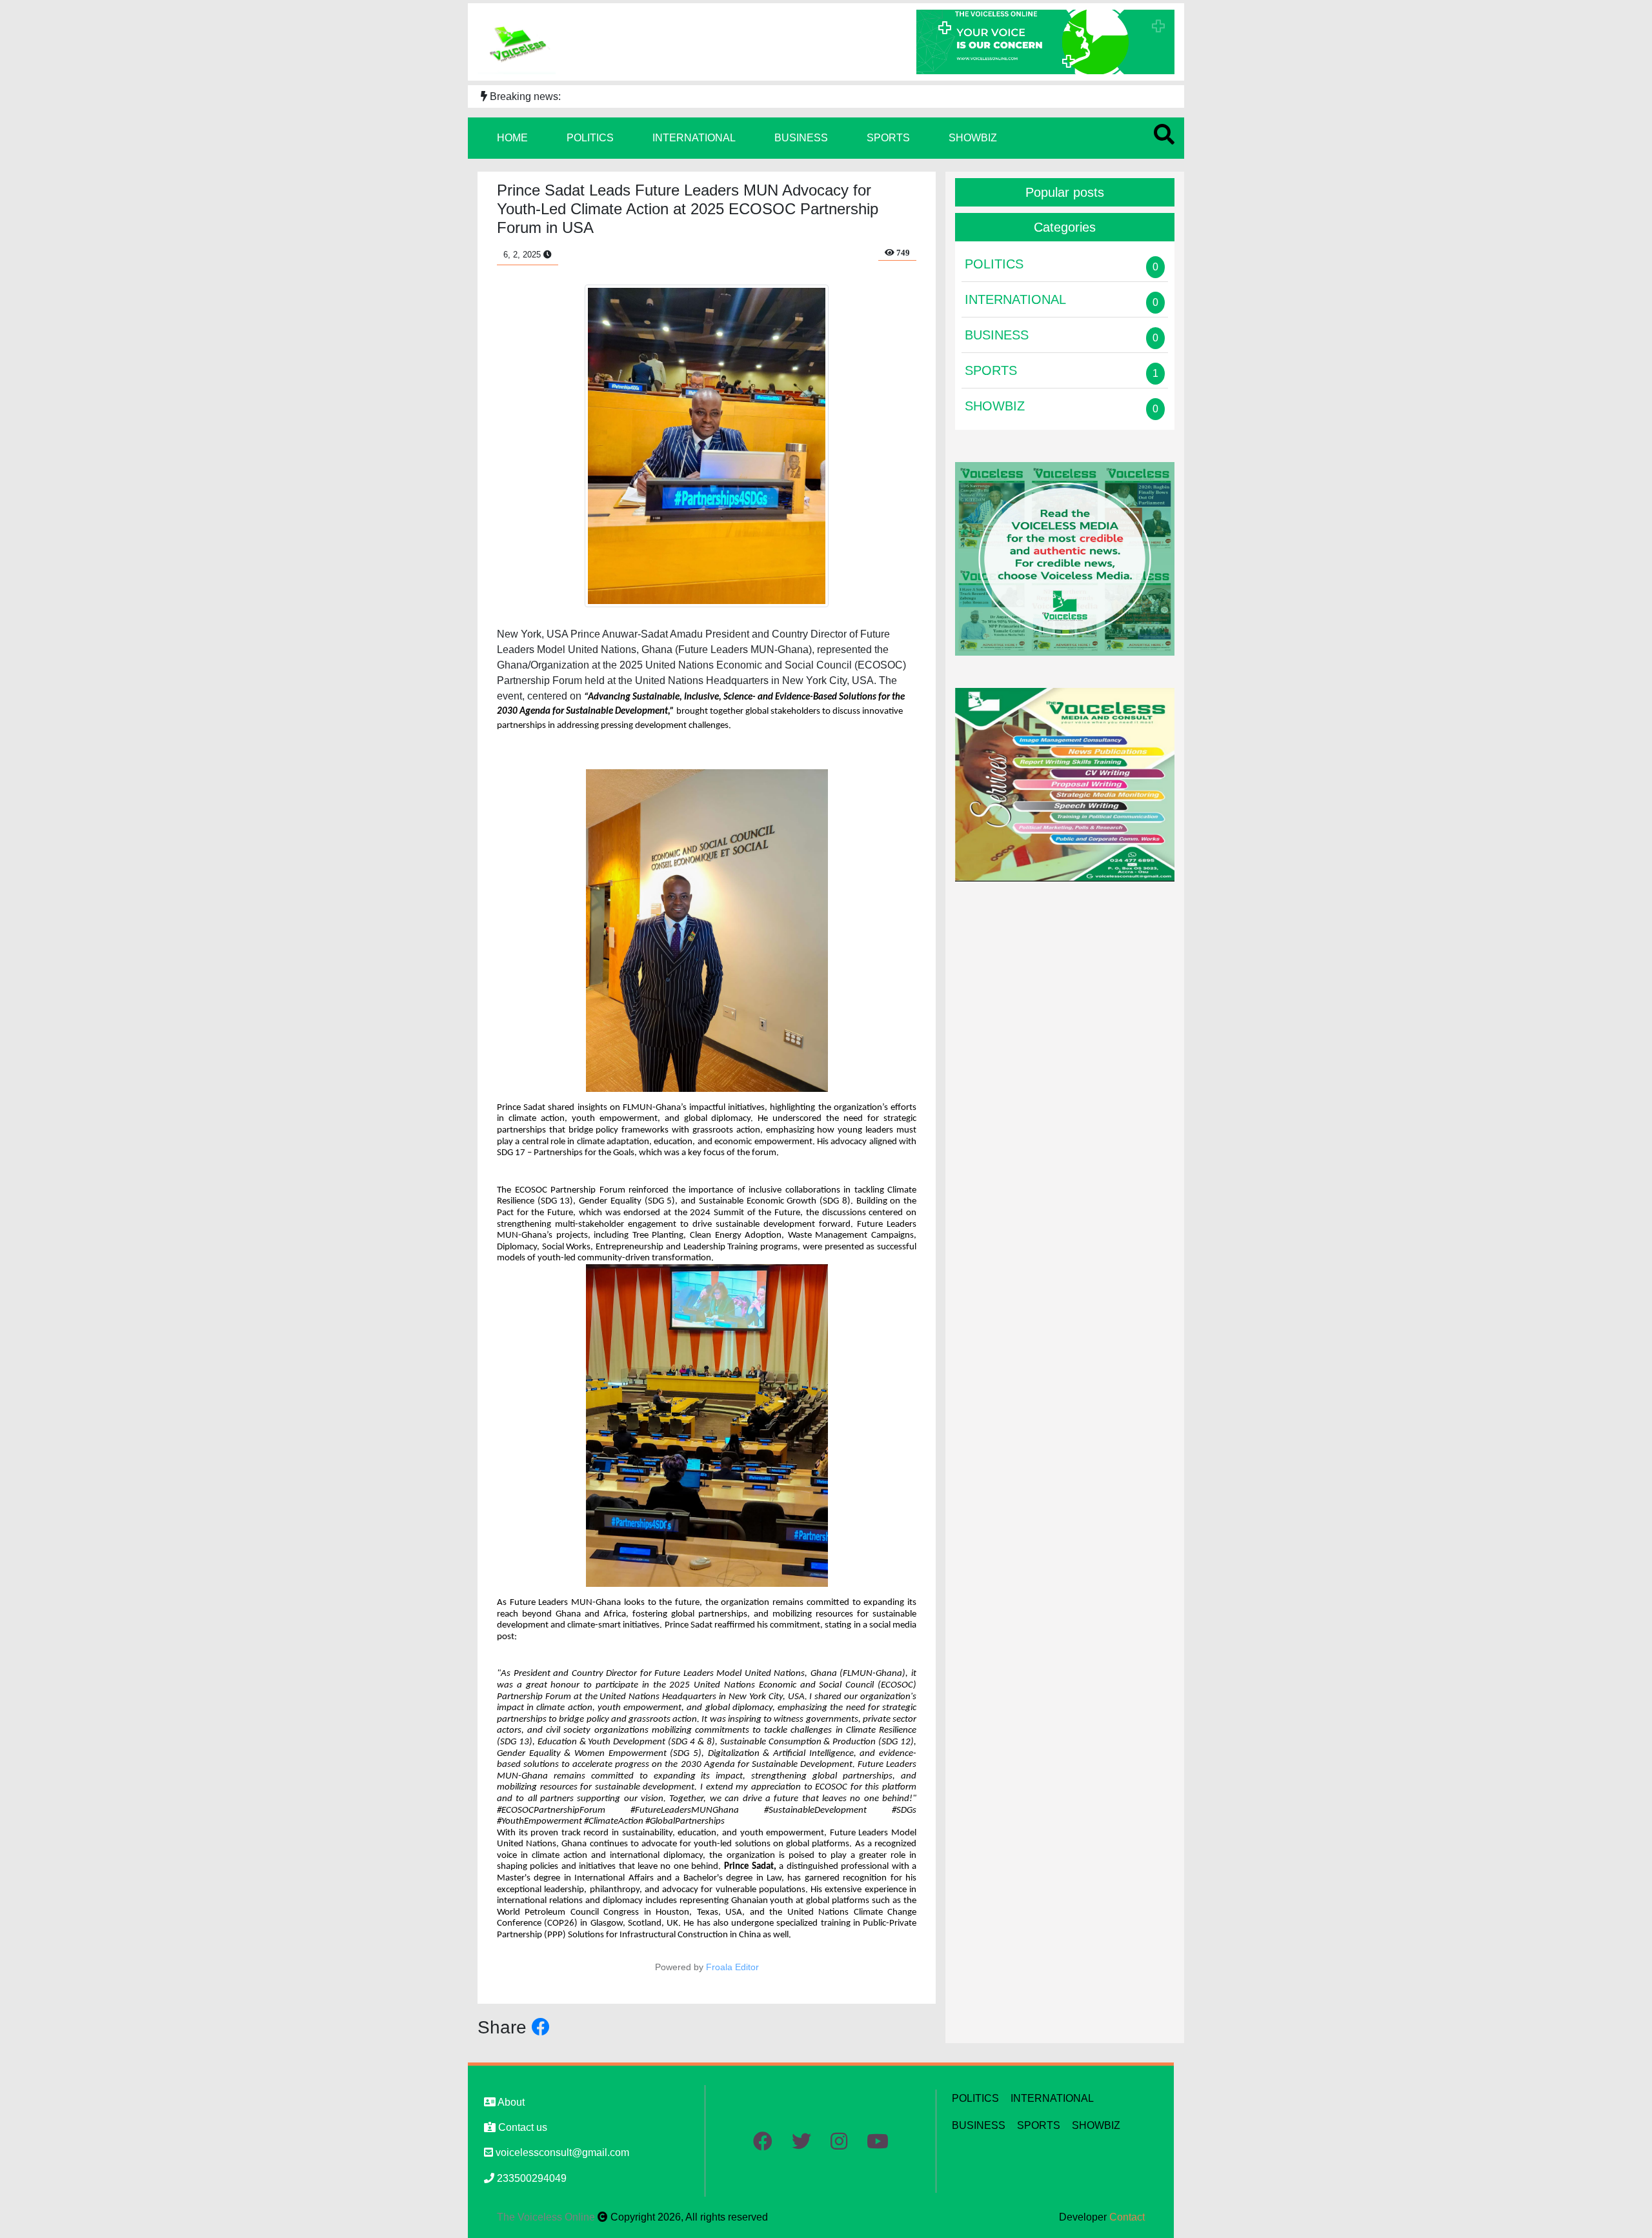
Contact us (521, 2127)
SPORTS (888, 138)
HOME (512, 138)
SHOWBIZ (973, 138)
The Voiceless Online (547, 2217)
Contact (1127, 2217)
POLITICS (590, 138)
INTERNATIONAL (694, 138)
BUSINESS (801, 138)
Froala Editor (732, 1967)
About (510, 2102)
